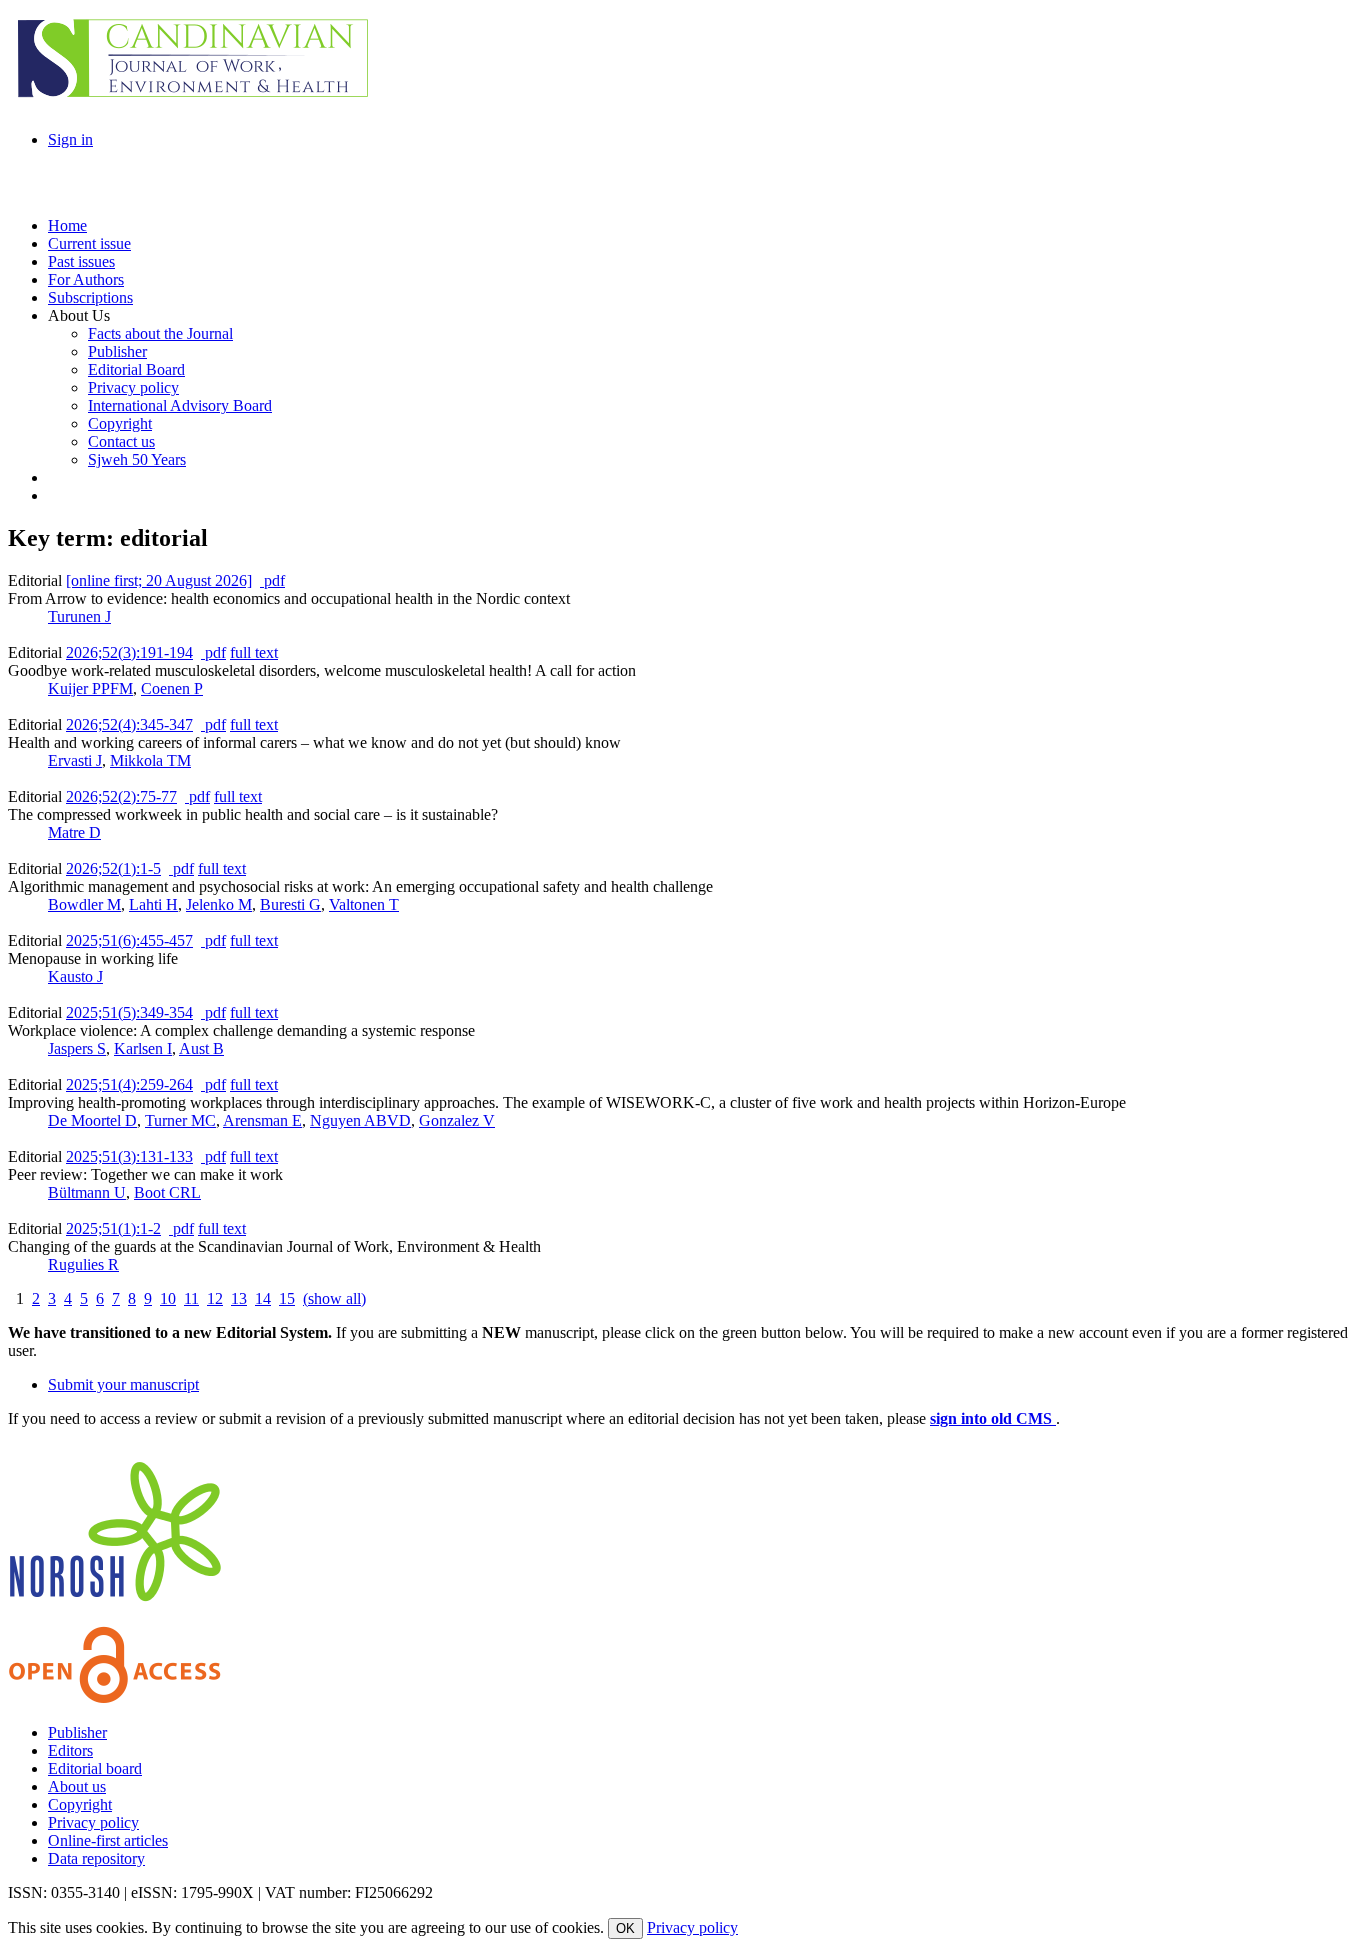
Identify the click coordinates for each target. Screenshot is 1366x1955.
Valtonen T (364, 904)
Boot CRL (167, 1192)
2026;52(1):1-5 (113, 868)
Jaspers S (77, 1048)
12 (215, 1298)
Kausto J (75, 976)
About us (77, 1786)
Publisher (77, 1732)
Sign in (70, 139)
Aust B (201, 1048)
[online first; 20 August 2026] (159, 580)
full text (254, 652)
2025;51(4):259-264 (129, 1084)
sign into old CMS (993, 1418)
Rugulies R (83, 1264)
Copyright (80, 1804)
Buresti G (290, 904)
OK (625, 1928)
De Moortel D (92, 1120)
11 (191, 1298)
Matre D (74, 832)
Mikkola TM (150, 760)
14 (263, 1298)
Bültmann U (87, 1192)
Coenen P (172, 688)
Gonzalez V (457, 1120)
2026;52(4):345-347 (129, 724)
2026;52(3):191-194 (129, 652)
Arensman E (262, 1120)
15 (287, 1298)
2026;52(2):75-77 (121, 796)
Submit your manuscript (123, 1384)
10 (168, 1298)
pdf (272, 580)
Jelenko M (219, 904)
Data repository (96, 1858)
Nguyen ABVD (360, 1120)
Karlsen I (143, 1048)
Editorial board (95, 1768)
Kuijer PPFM (90, 688)
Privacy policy (93, 1822)
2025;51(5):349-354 (129, 1012)
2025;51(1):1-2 (113, 1228)
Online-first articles (108, 1840)
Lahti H (153, 904)
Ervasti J (75, 760)
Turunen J (79, 616)
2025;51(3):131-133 (129, 1156)
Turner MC (180, 1120)
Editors (70, 1750)
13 (239, 1298)
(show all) (334, 1298)
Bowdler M (84, 904)
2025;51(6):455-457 (129, 940)
